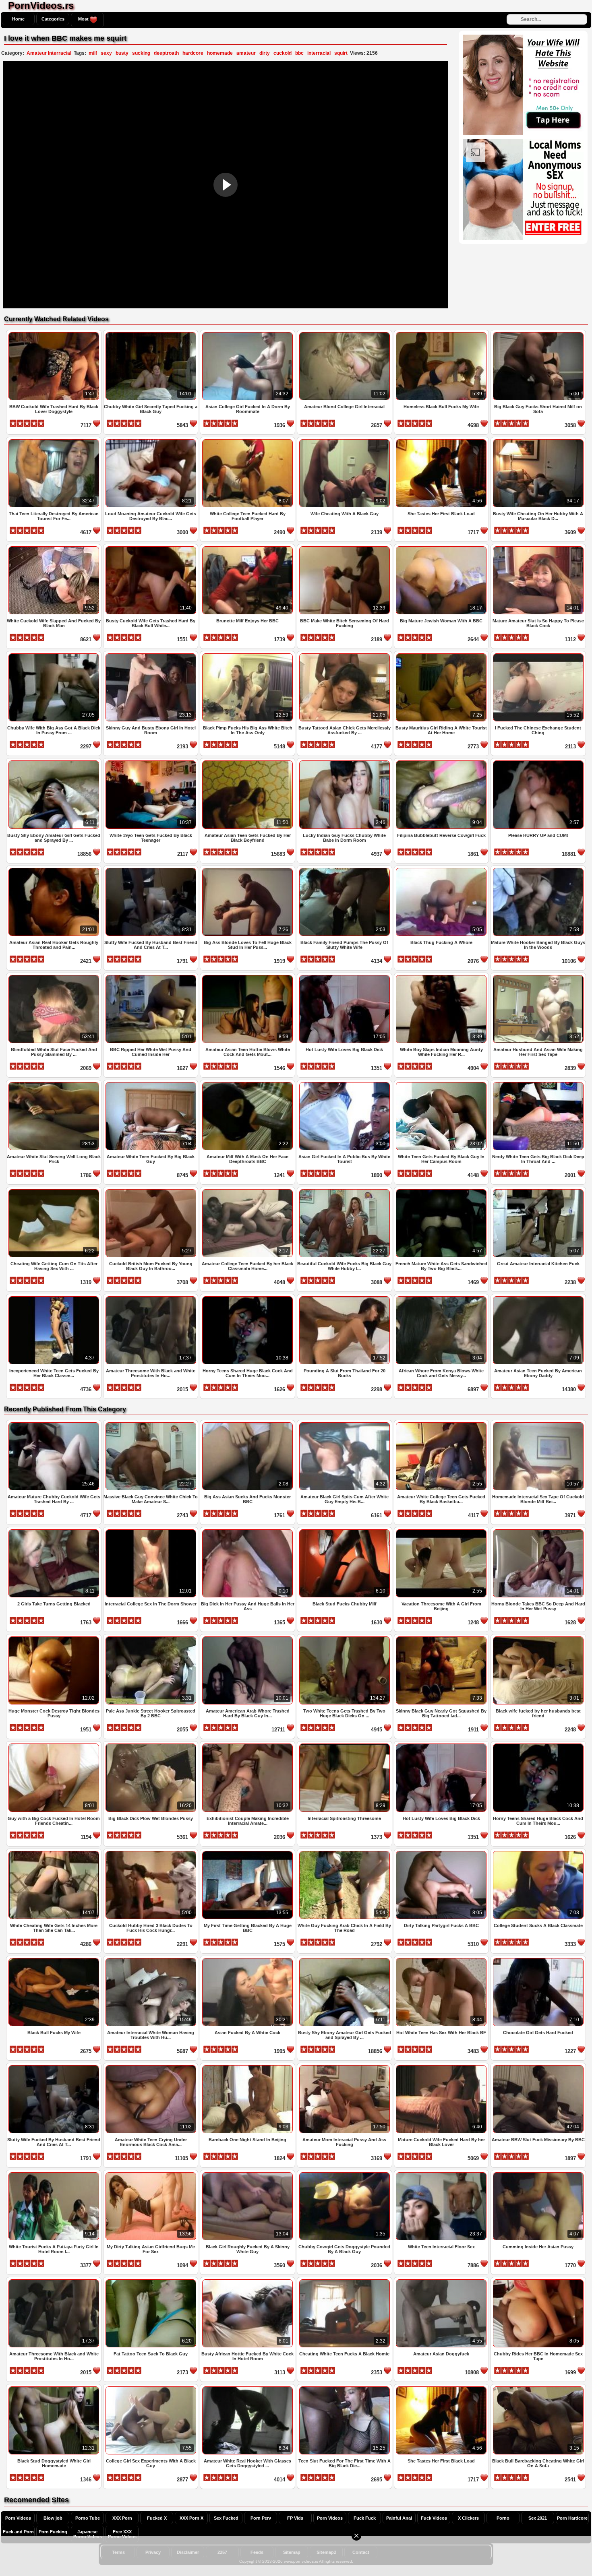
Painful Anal (399, 2518)
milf (93, 53)
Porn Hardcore (572, 2518)
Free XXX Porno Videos (122, 2534)
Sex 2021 (538, 2518)
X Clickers (468, 2518)
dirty (265, 53)
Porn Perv (261, 2518)
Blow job (53, 2518)
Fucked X (157, 2518)
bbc (299, 53)
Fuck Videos (434, 2518)
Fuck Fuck (365, 2518)
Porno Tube (88, 2518)
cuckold (283, 53)
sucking (141, 53)
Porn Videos (18, 2518)
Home (18, 19)
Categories (53, 19)
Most (84, 19)
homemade (220, 53)
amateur (246, 53)
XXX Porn (122, 2518)
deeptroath (166, 53)
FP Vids (295, 2518)
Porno (503, 2518)
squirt (341, 53)
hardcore (193, 53)
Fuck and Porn (18, 2532)
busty (122, 53)
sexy (106, 53)
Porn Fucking (53, 2532)
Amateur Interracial (49, 53)
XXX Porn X (191, 2518)
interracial (319, 53)
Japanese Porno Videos (88, 2534)
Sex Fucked (226, 2518)
